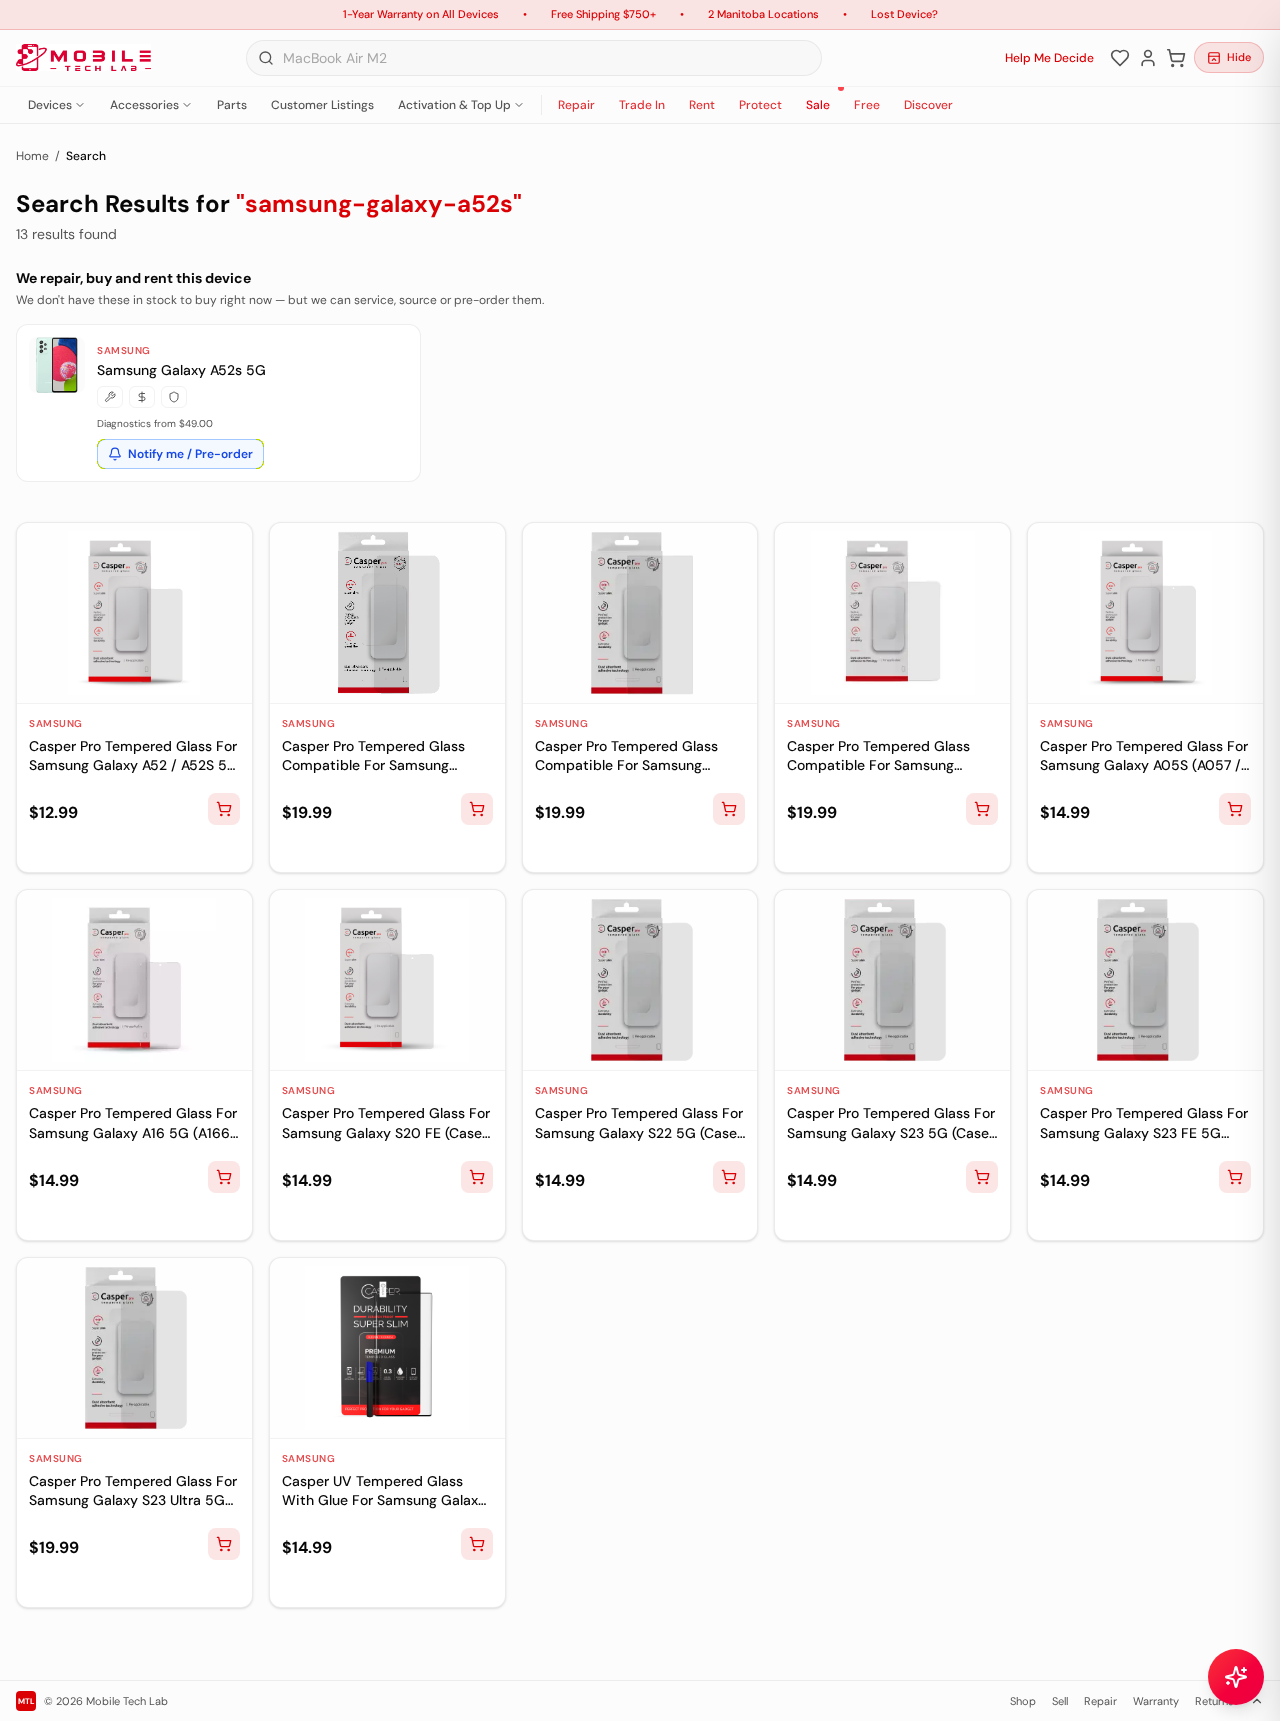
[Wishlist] (1120, 58)
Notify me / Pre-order (190, 454)
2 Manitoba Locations (763, 14)
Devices (50, 105)
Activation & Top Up (454, 105)
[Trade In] (142, 397)
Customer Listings (322, 105)
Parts (232, 105)
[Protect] (174, 397)
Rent (702, 105)
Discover (928, 105)
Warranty (1156, 1701)
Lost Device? (904, 14)
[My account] (1148, 58)
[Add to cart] (224, 809)
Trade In (642, 105)
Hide (1239, 57)
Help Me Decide (1049, 58)
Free (867, 105)
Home (32, 156)
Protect (760, 105)
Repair (576, 105)
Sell (1060, 1701)
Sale (818, 105)
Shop (1023, 1701)
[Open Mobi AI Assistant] (1236, 1677)
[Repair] (110, 397)
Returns (1214, 1701)
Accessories (144, 105)
